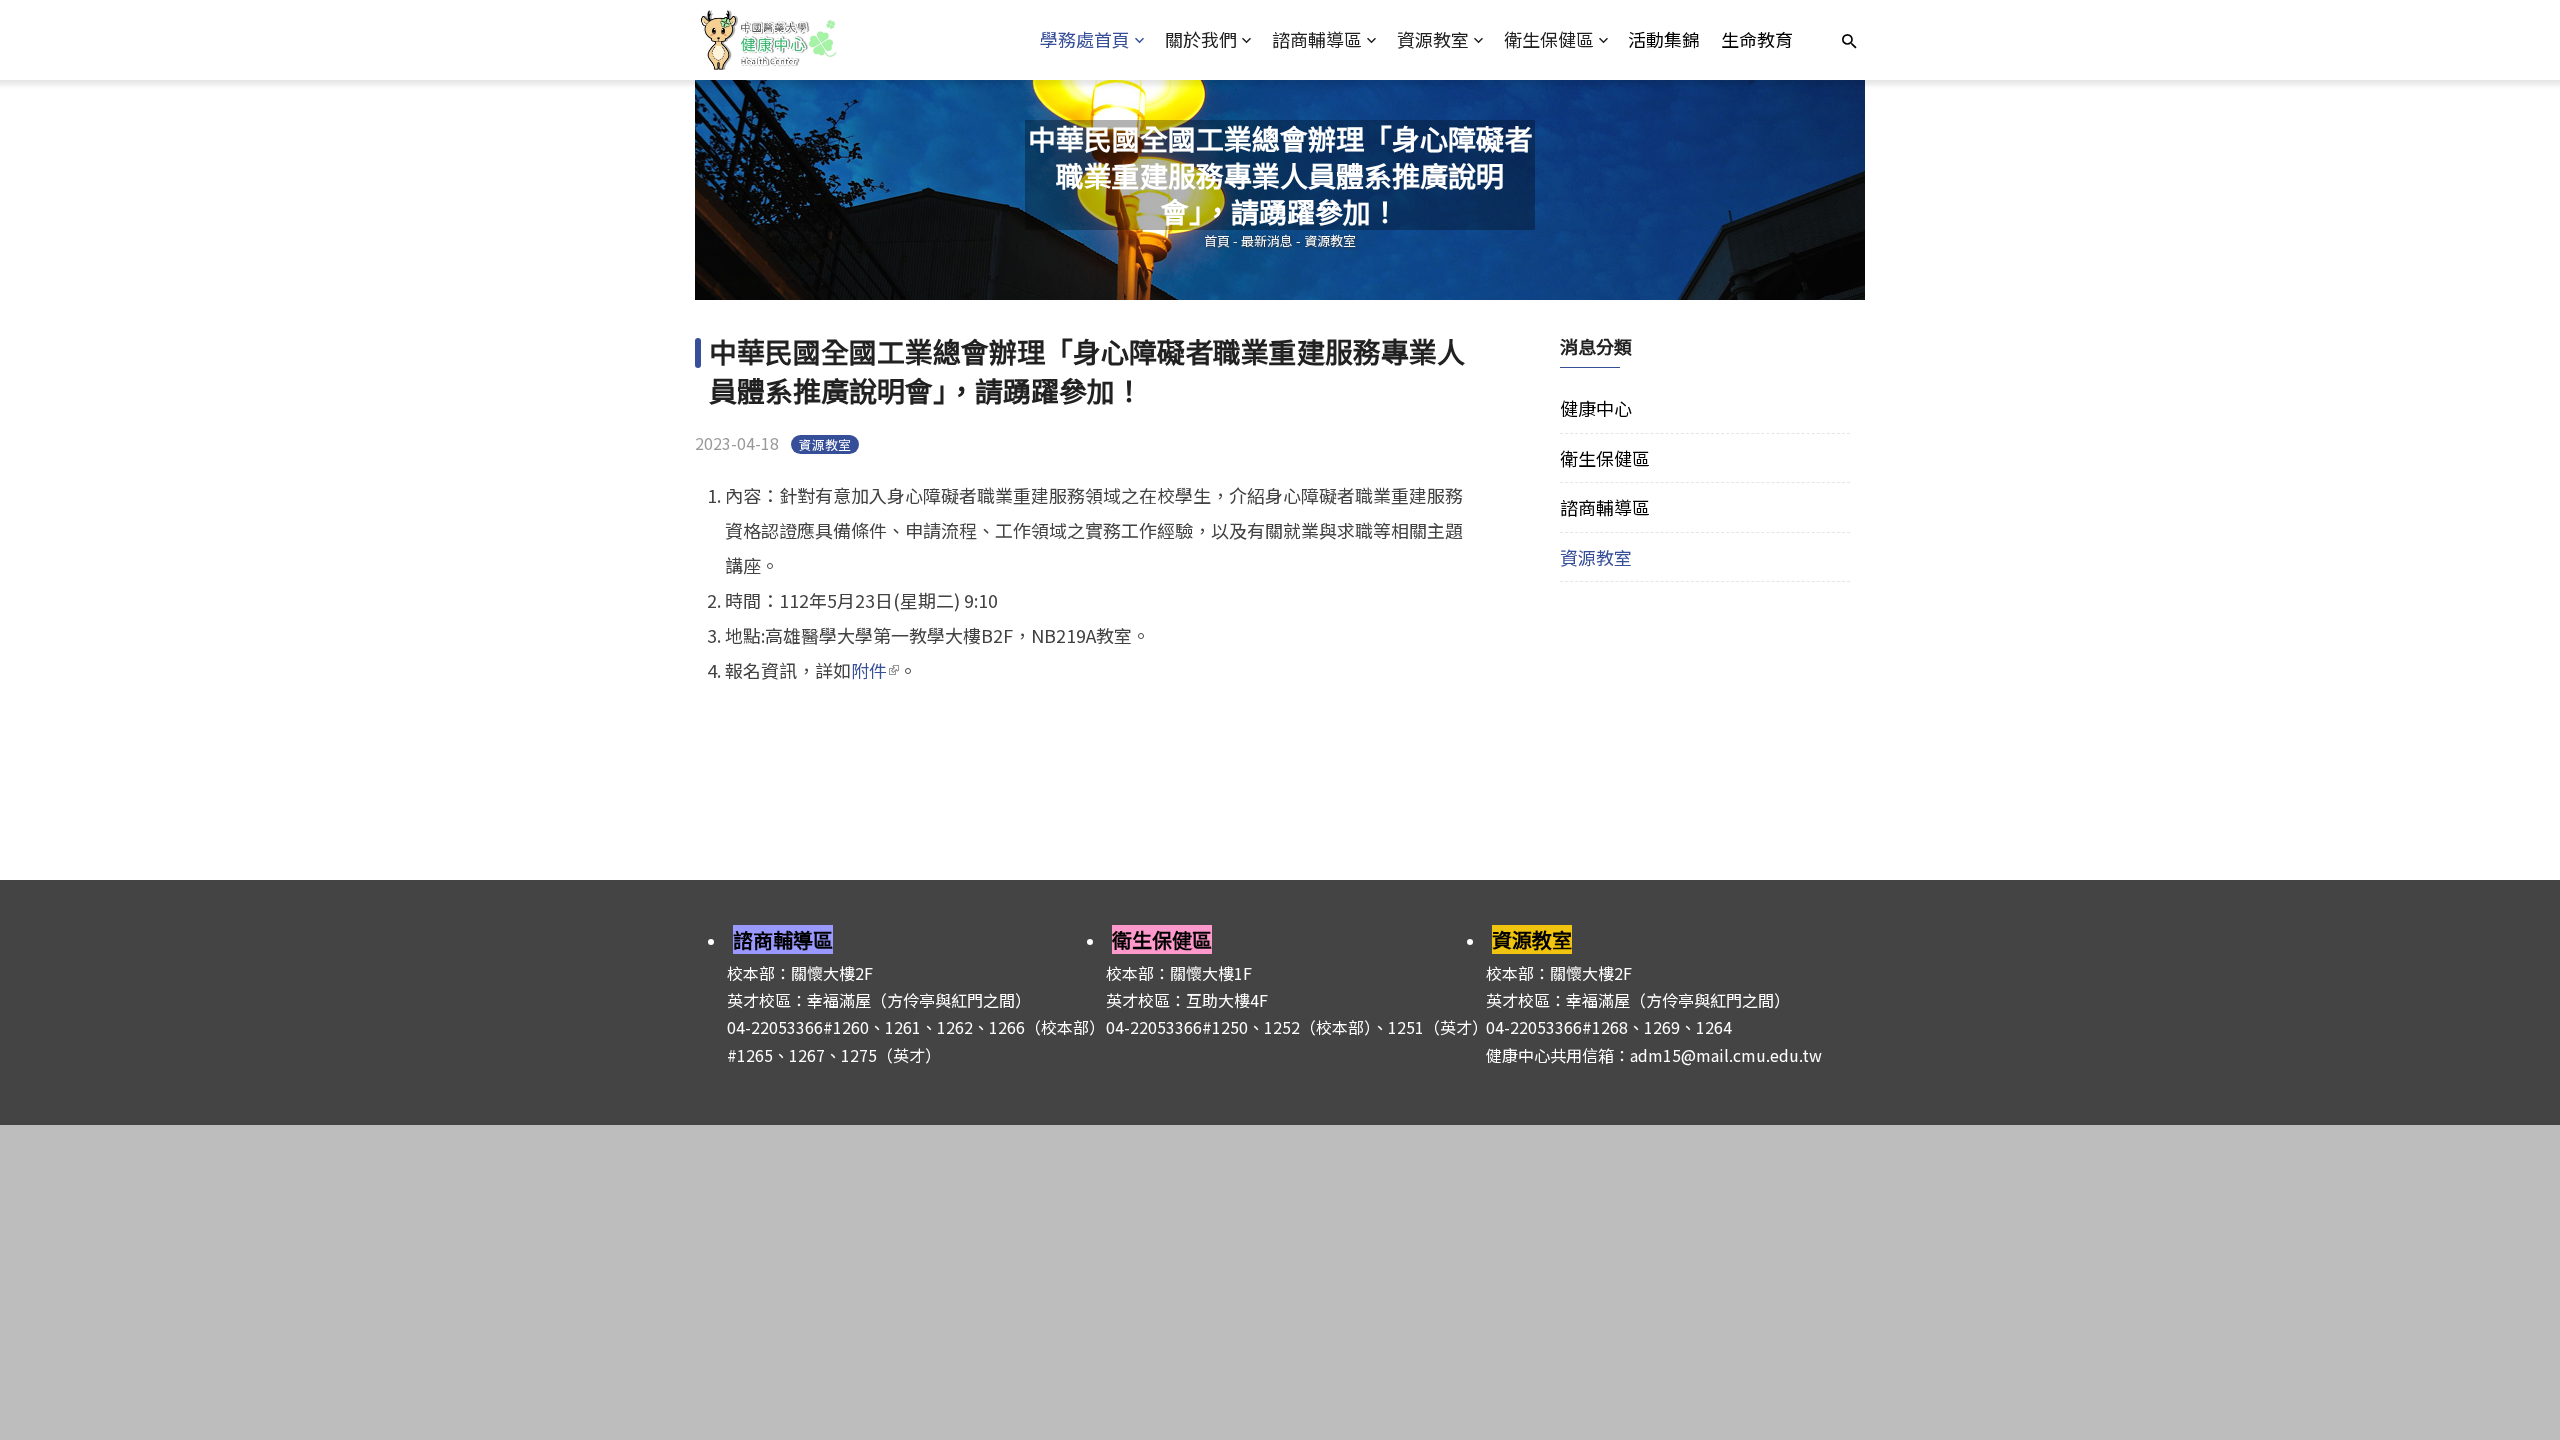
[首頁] (841, 40)
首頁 (1217, 240)
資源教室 (1433, 39)
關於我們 (1201, 39)
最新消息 (1267, 240)
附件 (875, 670)
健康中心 (1596, 408)
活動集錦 (1664, 39)
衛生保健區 (1549, 39)
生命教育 (1757, 39)
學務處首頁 (1085, 39)
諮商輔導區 (1317, 39)
